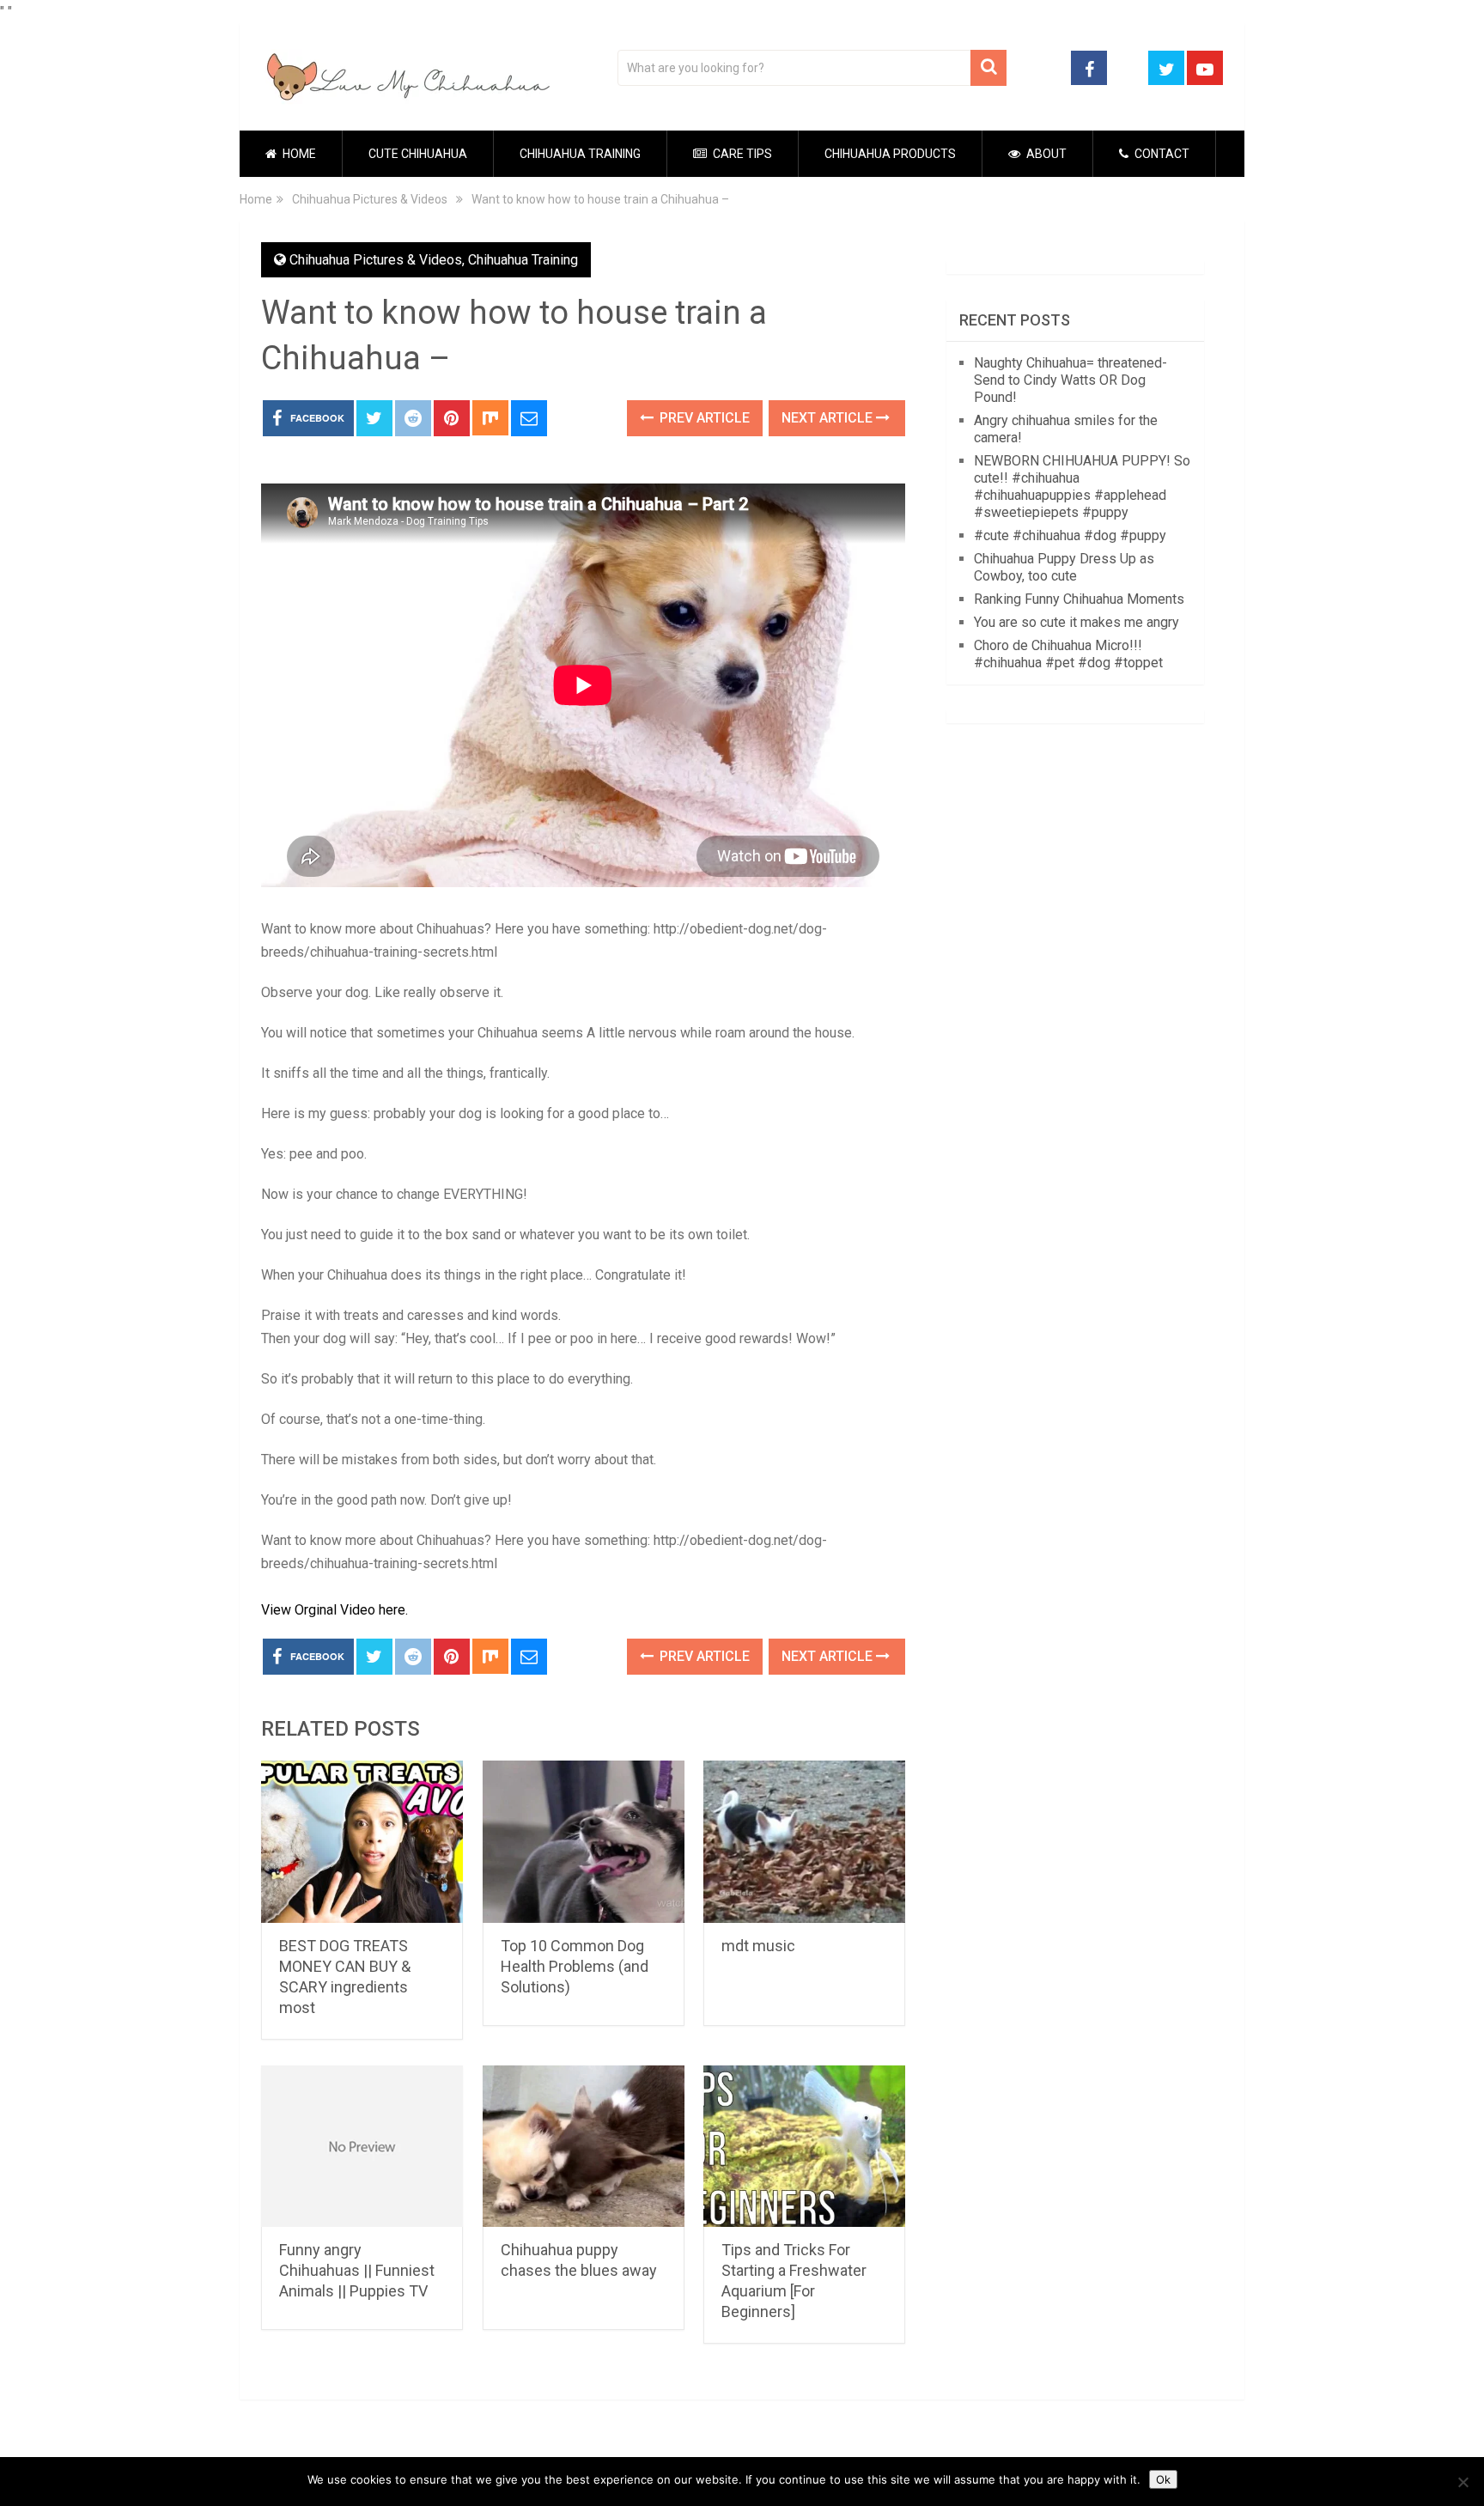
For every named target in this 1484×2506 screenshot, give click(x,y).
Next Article (829, 418)
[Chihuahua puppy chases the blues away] (584, 2147)
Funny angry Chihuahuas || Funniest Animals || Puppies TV (357, 2270)
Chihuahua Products (890, 154)
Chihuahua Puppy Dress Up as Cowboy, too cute (1064, 567)
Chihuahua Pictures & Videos (376, 260)
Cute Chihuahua (418, 154)
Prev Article (703, 418)
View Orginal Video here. (335, 1610)
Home (298, 154)
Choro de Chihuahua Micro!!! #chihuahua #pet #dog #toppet (1068, 654)
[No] (1463, 2482)
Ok (1163, 2479)
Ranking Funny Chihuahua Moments (1079, 599)
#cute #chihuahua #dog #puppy (1070, 535)
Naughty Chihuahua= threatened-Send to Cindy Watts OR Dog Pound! (1070, 380)
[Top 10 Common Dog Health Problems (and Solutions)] (584, 1842)
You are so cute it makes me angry (1077, 622)
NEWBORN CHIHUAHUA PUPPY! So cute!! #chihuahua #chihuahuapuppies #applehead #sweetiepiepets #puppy (1082, 487)
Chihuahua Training (580, 154)
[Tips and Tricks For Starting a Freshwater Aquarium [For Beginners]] (804, 2147)
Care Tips (741, 154)
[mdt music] (804, 1842)
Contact (1161, 154)
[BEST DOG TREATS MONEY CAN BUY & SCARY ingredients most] (362, 1842)
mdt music (758, 1946)
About (1045, 154)
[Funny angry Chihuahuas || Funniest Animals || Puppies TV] (362, 2147)
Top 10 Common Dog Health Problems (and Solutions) (575, 1966)
